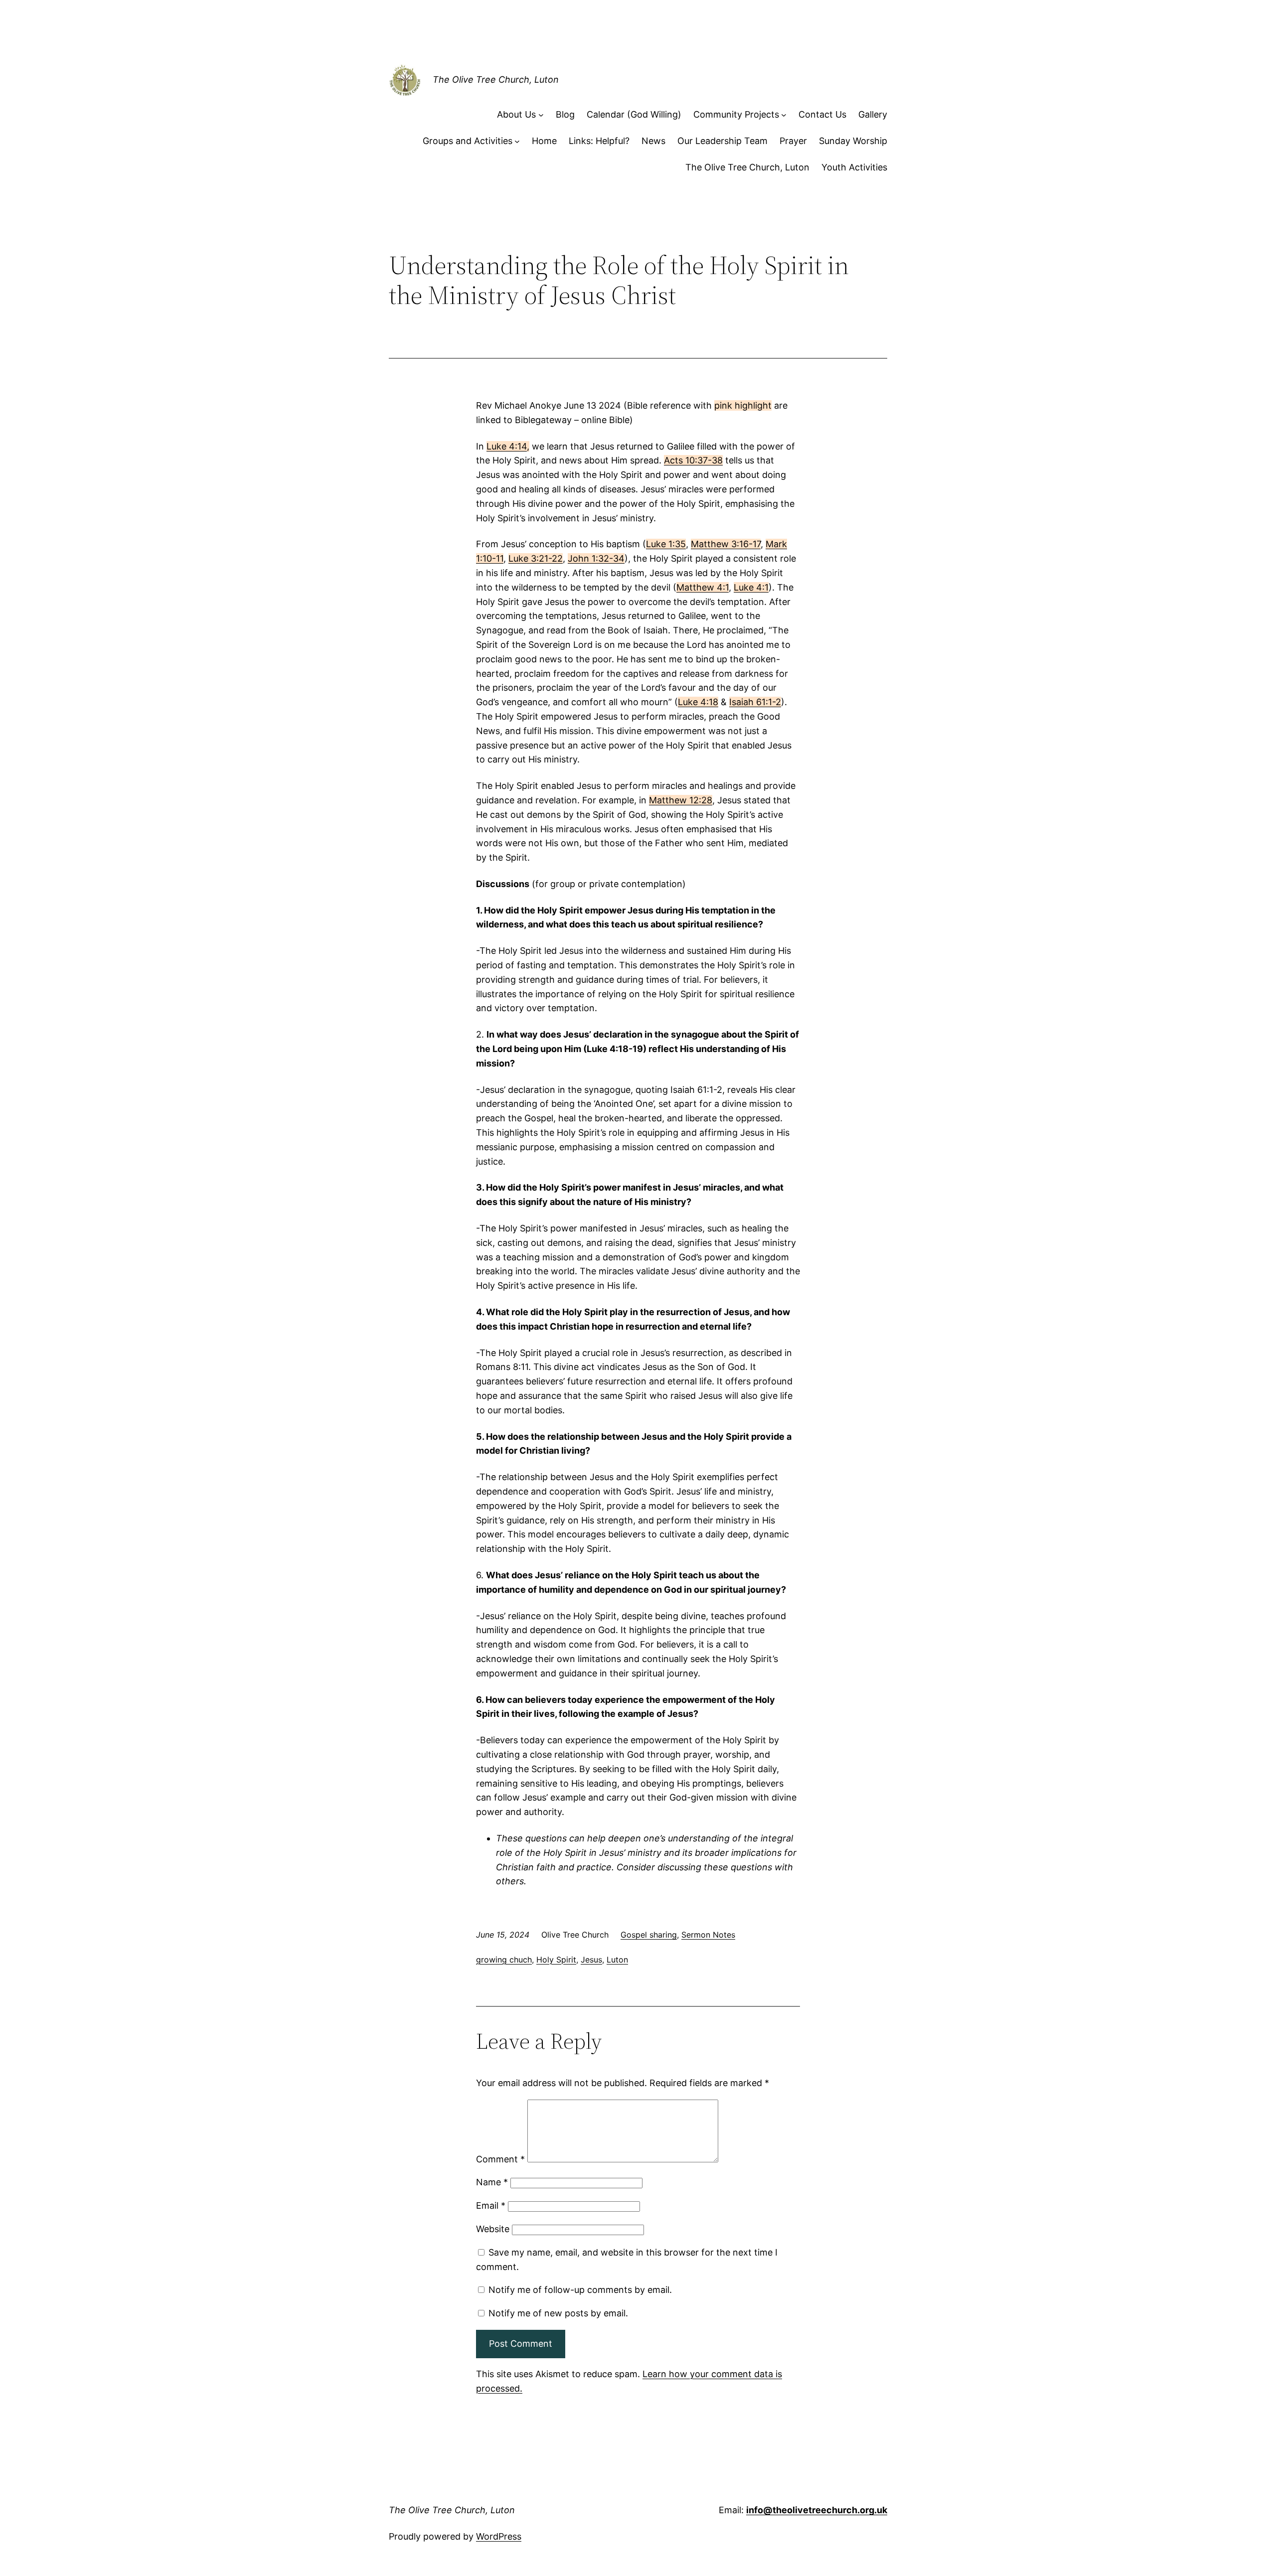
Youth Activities (854, 167)
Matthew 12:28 (681, 800)
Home (544, 141)
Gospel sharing (649, 1935)
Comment (500, 2159)
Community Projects (736, 114)
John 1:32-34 (596, 558)
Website (493, 2229)
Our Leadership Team (722, 141)
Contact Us (822, 114)
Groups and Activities (468, 141)
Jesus (591, 1960)
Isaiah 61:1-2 (755, 702)
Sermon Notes (708, 1935)
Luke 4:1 (751, 587)
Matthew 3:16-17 (726, 544)
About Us (516, 114)
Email (491, 2205)
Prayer (793, 141)
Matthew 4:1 (703, 587)
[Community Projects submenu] (784, 115)
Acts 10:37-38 (693, 460)
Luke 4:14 (507, 446)
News (653, 141)
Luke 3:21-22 (536, 558)
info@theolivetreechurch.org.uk (817, 2510)
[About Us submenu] (541, 115)
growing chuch (504, 1960)
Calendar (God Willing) (634, 114)
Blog (565, 114)
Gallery (873, 114)
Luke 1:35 (666, 544)
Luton (617, 1960)
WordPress (499, 2536)
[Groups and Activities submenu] (517, 141)
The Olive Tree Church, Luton (496, 79)
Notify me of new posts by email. (558, 2313)
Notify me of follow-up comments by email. (580, 2290)
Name (492, 2182)
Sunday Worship (853, 141)
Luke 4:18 (698, 702)
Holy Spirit (556, 1960)
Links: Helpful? (599, 141)
